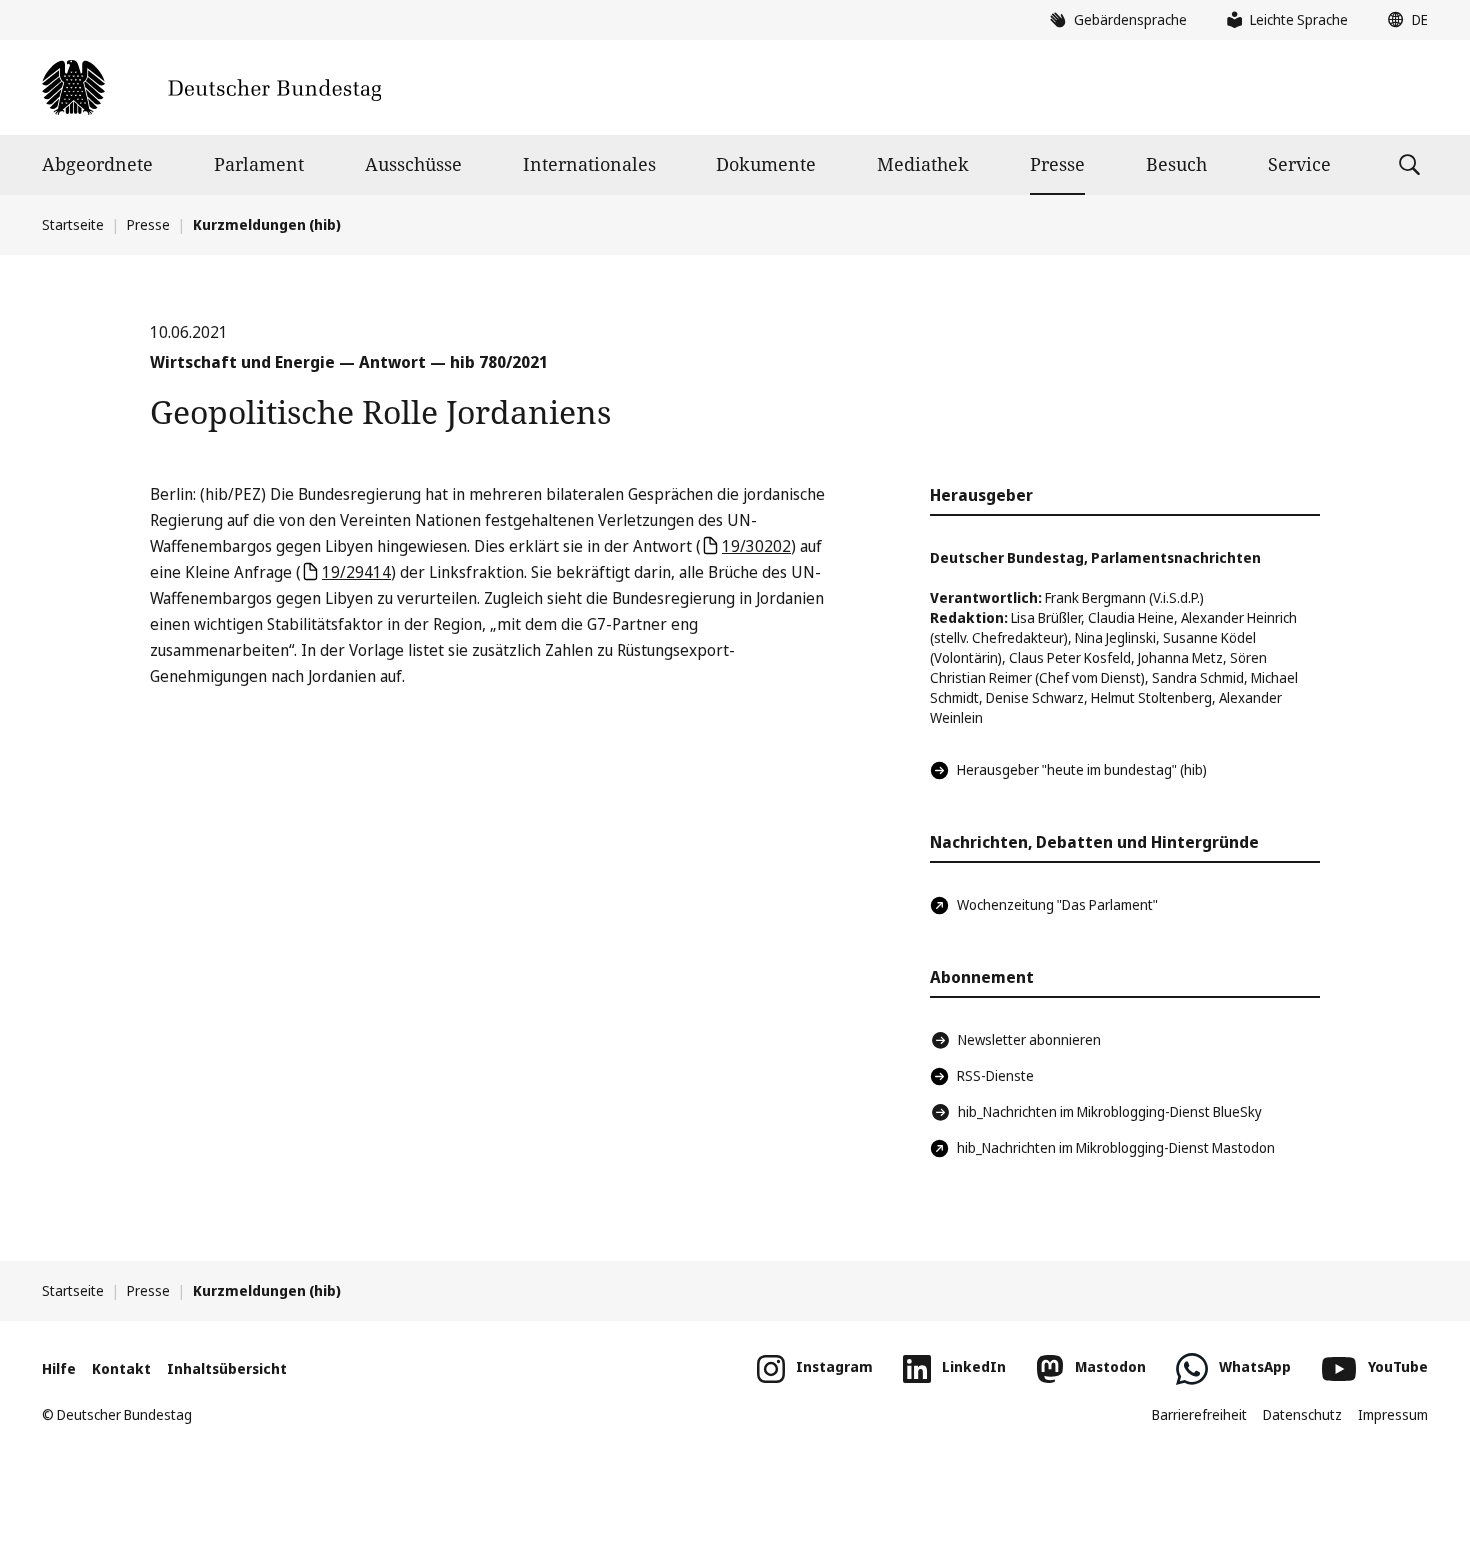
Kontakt (121, 1368)
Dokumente (766, 164)
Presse (1057, 164)
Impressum (1393, 1414)
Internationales (589, 164)
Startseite (73, 224)
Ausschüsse (413, 164)
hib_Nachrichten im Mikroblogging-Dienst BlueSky (1110, 1111)
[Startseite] (211, 87)
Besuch (1176, 164)
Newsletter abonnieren (1029, 1039)
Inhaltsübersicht (227, 1368)
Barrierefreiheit (1199, 1414)
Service (1299, 164)
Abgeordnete (97, 164)
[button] (1403, 20)
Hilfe (59, 1368)
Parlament (259, 164)
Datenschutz (1302, 1414)
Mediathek (923, 164)
